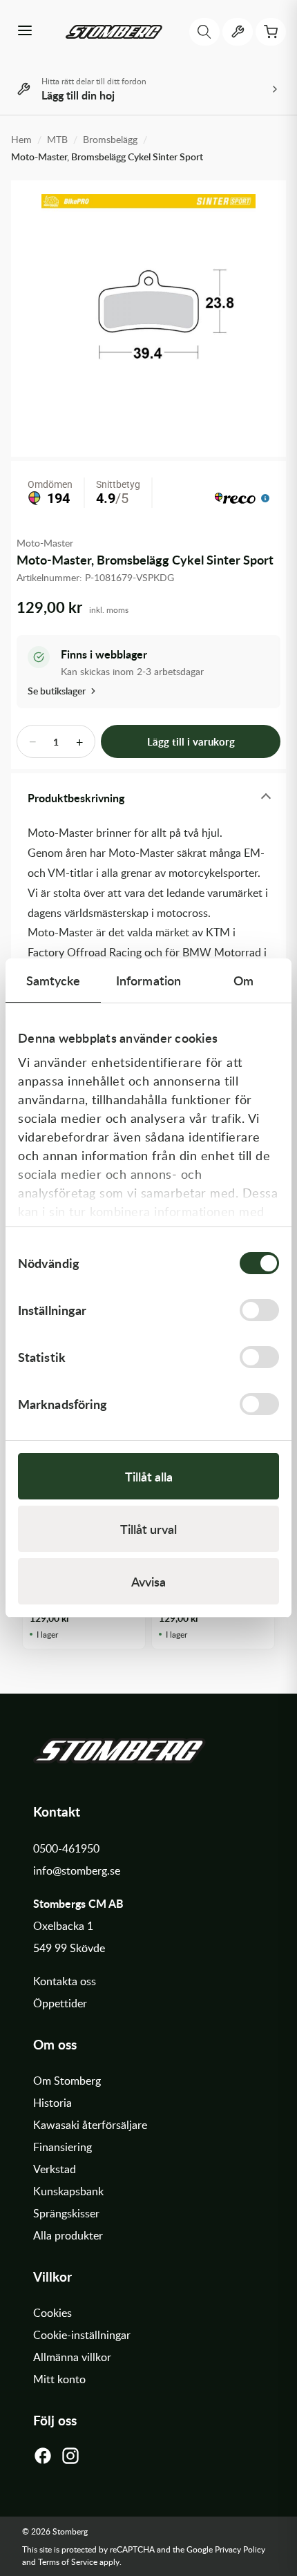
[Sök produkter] (204, 32)
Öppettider (60, 2003)
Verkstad (55, 2169)
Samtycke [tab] (54, 980)
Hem (21, 139)
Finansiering (63, 2147)
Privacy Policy (240, 2549)
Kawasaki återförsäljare (90, 2125)
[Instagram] (70, 2459)
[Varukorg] (271, 32)
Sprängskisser (66, 2213)
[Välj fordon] (238, 32)
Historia (52, 2103)
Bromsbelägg (110, 139)
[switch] (259, 1310)
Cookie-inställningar (82, 2335)
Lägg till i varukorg (191, 742)
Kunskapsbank (68, 2191)
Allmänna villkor (72, 2357)
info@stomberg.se (77, 1871)
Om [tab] (243, 980)
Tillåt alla (149, 1476)
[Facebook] (43, 2459)
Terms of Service (68, 2561)
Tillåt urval (148, 1529)
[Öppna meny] (25, 32)
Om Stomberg (67, 2081)
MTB (57, 139)
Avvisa (148, 1581)
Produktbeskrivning (76, 798)
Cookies (52, 2313)
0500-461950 (66, 1848)
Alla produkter (68, 2235)
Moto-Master (45, 543)
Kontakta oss (65, 1981)
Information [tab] (148, 980)
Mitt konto (59, 2379)
